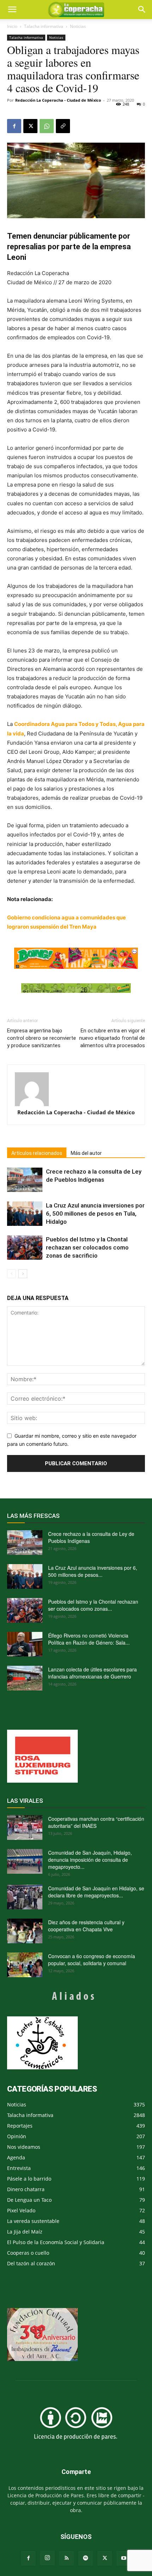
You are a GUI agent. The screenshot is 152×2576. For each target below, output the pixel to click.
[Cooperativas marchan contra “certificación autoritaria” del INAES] (25, 1827)
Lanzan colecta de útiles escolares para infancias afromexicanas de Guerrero (92, 1673)
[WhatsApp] (47, 126)
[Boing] (76, 958)
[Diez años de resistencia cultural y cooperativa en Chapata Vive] (25, 1931)
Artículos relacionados (37, 1153)
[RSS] (66, 2558)
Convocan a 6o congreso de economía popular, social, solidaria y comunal (92, 1960)
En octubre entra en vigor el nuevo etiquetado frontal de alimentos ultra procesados (112, 1038)
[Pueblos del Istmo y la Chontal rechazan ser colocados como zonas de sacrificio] (25, 1248)
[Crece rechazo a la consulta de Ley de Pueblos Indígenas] (25, 1180)
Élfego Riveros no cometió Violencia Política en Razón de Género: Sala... (89, 1639)
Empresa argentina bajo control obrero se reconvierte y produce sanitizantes (42, 1038)
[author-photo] (76, 1089)
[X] (30, 126)
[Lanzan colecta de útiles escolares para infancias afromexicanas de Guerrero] (25, 1678)
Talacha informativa (44, 26)
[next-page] (23, 1274)
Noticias (78, 26)
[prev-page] (11, 1274)
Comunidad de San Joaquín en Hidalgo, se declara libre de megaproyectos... (96, 1892)
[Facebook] (14, 126)
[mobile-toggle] (12, 10)
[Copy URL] (63, 126)
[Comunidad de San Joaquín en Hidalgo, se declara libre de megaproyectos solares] (25, 1897)
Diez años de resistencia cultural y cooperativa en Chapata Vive (86, 1926)
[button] (142, 10)
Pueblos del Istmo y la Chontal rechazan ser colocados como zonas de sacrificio (87, 1247)
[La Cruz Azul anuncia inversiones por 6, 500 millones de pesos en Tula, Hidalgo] (25, 1214)
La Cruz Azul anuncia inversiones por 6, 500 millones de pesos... (93, 1571)
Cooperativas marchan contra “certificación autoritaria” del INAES (96, 1822)
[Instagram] (47, 2558)
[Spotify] (86, 2558)
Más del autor (86, 1153)
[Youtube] (124, 2558)
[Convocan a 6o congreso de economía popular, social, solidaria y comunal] (25, 1965)
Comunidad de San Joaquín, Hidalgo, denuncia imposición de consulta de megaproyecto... (90, 1860)
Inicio (12, 26)
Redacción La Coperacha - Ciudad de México (58, 100)
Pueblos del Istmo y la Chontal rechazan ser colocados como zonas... (93, 1605)
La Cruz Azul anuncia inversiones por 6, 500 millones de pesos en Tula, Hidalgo (95, 1214)
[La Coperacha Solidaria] (76, 988)
